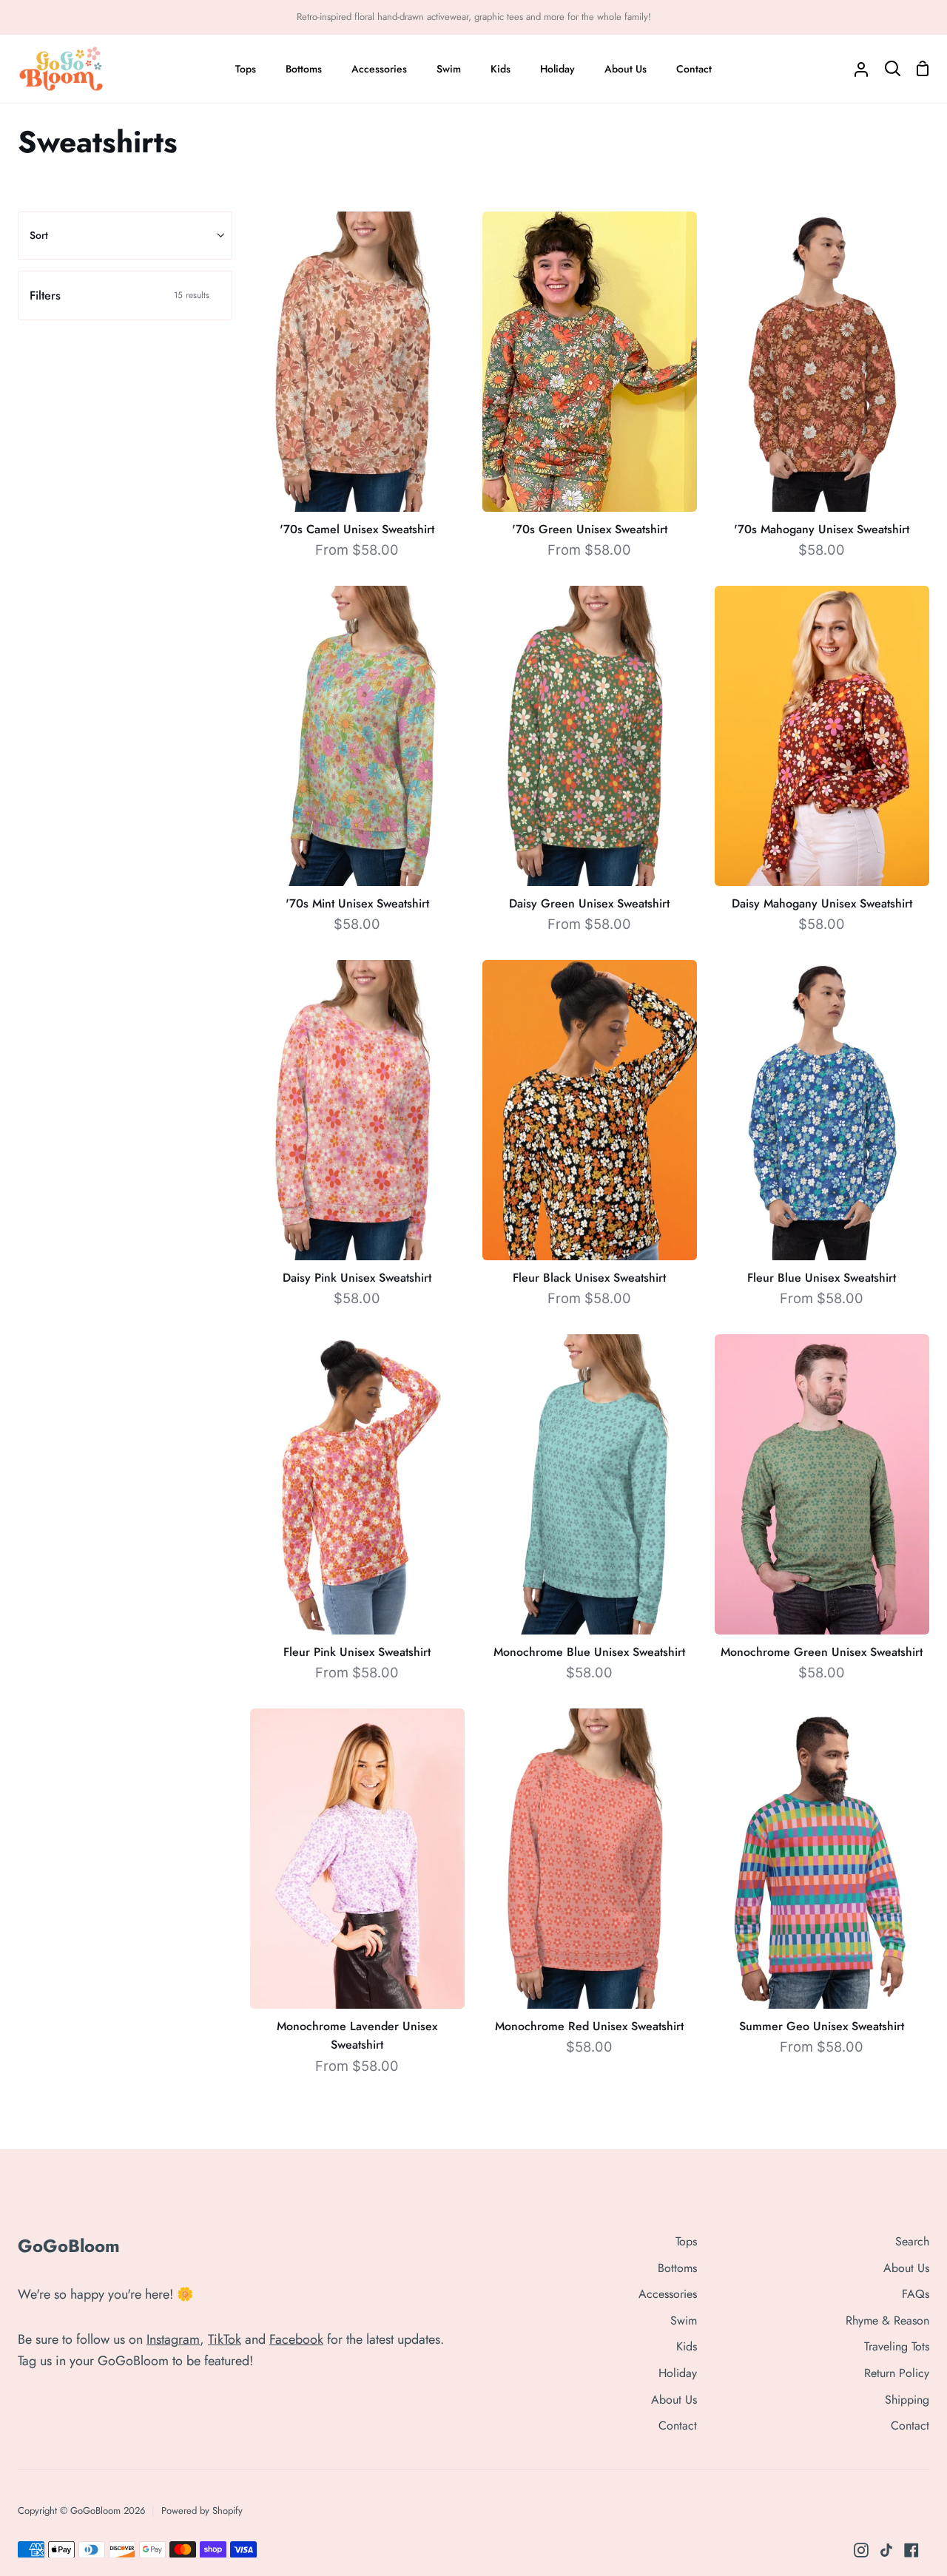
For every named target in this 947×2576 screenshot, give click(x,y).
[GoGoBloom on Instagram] (861, 2550)
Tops (686, 2241)
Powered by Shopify (202, 2511)
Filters (119, 295)
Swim (684, 2320)
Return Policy (897, 2373)
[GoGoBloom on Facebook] (911, 2550)
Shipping (907, 2400)
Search (912, 2241)
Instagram (173, 2339)
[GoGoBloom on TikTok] (886, 2550)
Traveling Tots (897, 2346)
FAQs (916, 2294)
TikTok (225, 2339)
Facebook (296, 2339)
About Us (674, 2400)
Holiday (678, 2373)
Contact (678, 2425)
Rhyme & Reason (887, 2320)
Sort (39, 235)
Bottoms (677, 2268)
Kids (687, 2346)
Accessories (668, 2294)
